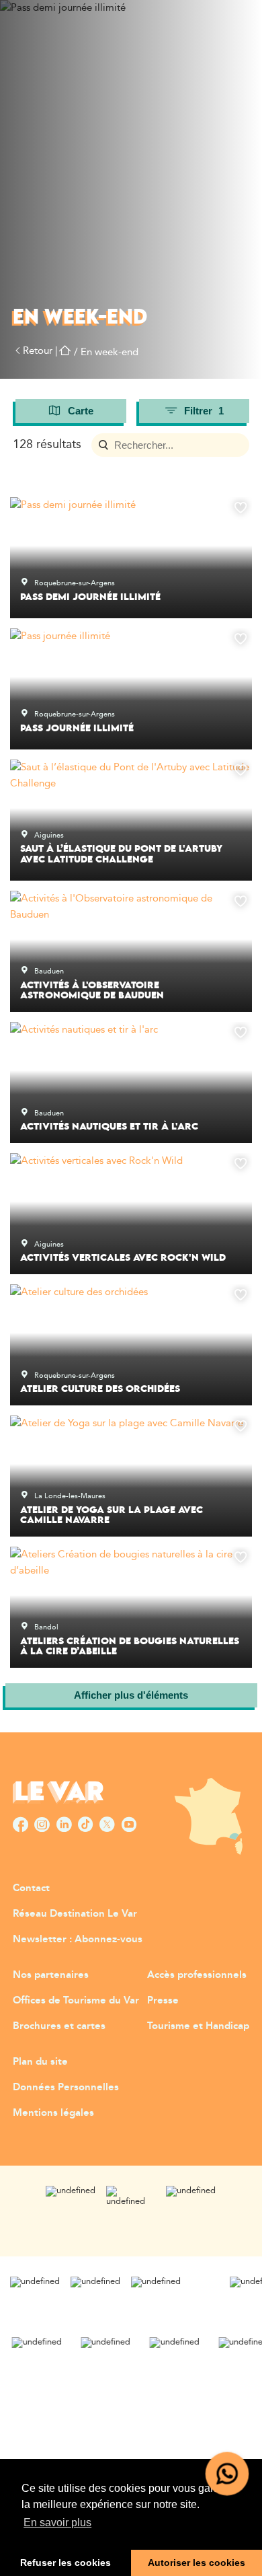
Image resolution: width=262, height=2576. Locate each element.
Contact (31, 1888)
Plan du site (40, 2062)
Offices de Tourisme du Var (76, 2000)
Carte (81, 411)
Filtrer (204, 411)
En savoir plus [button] (57, 2523)
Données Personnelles (66, 2087)
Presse (163, 2000)
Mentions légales (53, 2113)
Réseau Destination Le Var (75, 1914)
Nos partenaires (51, 1975)
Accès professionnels (197, 1975)
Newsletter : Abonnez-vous (78, 1939)
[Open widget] (227, 2474)
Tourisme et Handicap (198, 2026)
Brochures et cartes (59, 2026)
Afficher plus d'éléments (131, 1695)
